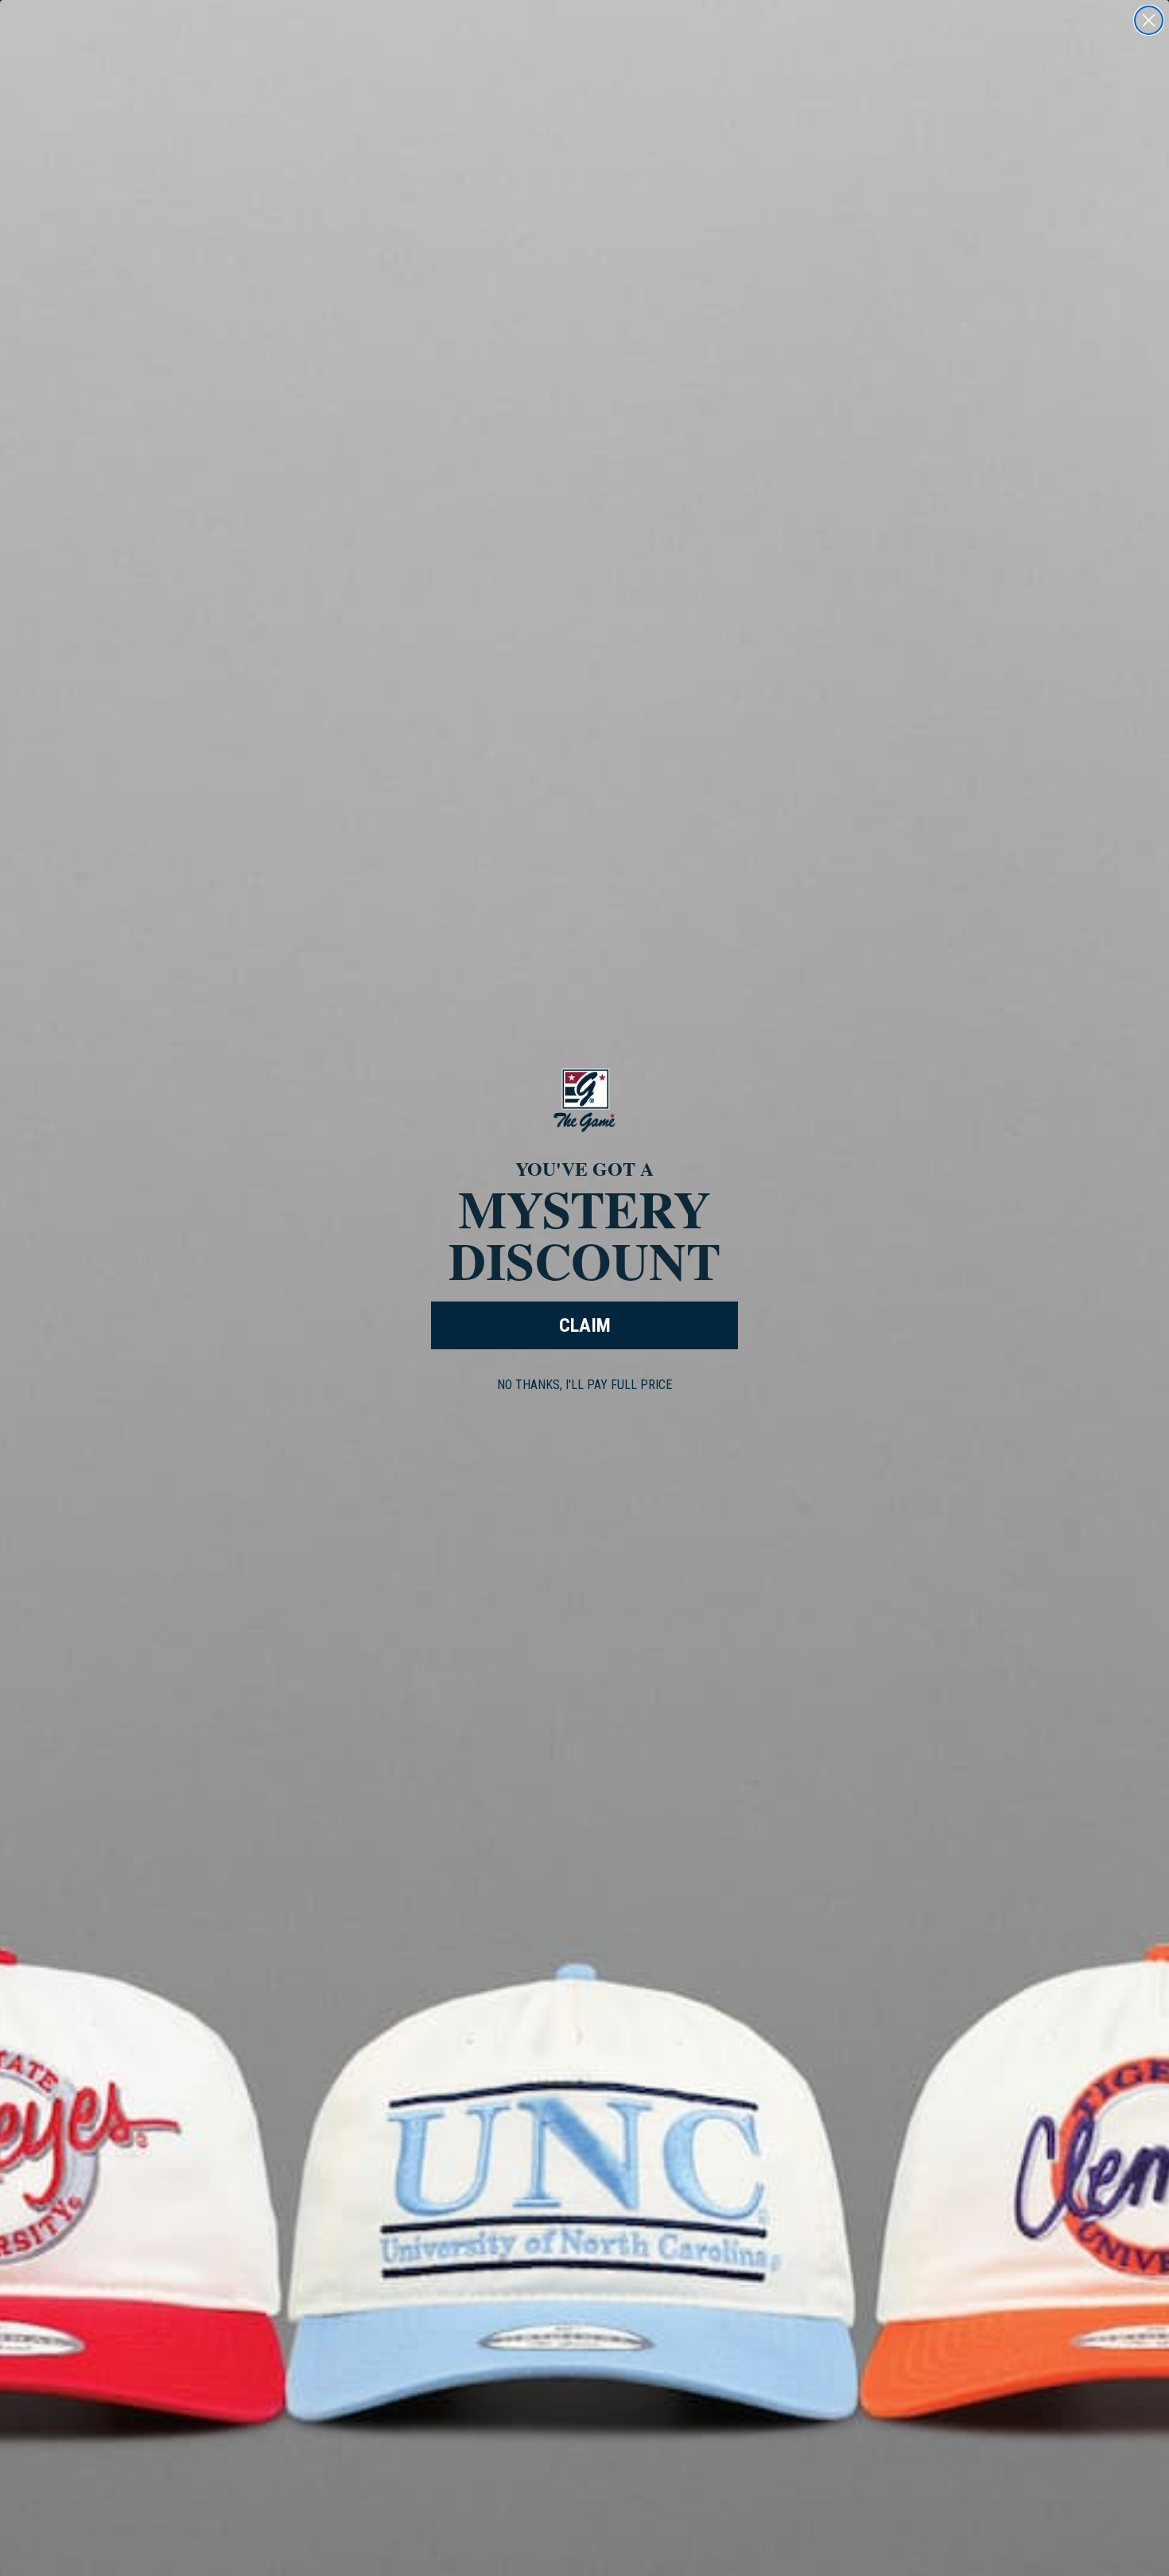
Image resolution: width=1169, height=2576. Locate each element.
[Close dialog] (1149, 20)
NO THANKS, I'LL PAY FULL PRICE (584, 1385)
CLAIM (585, 1325)
